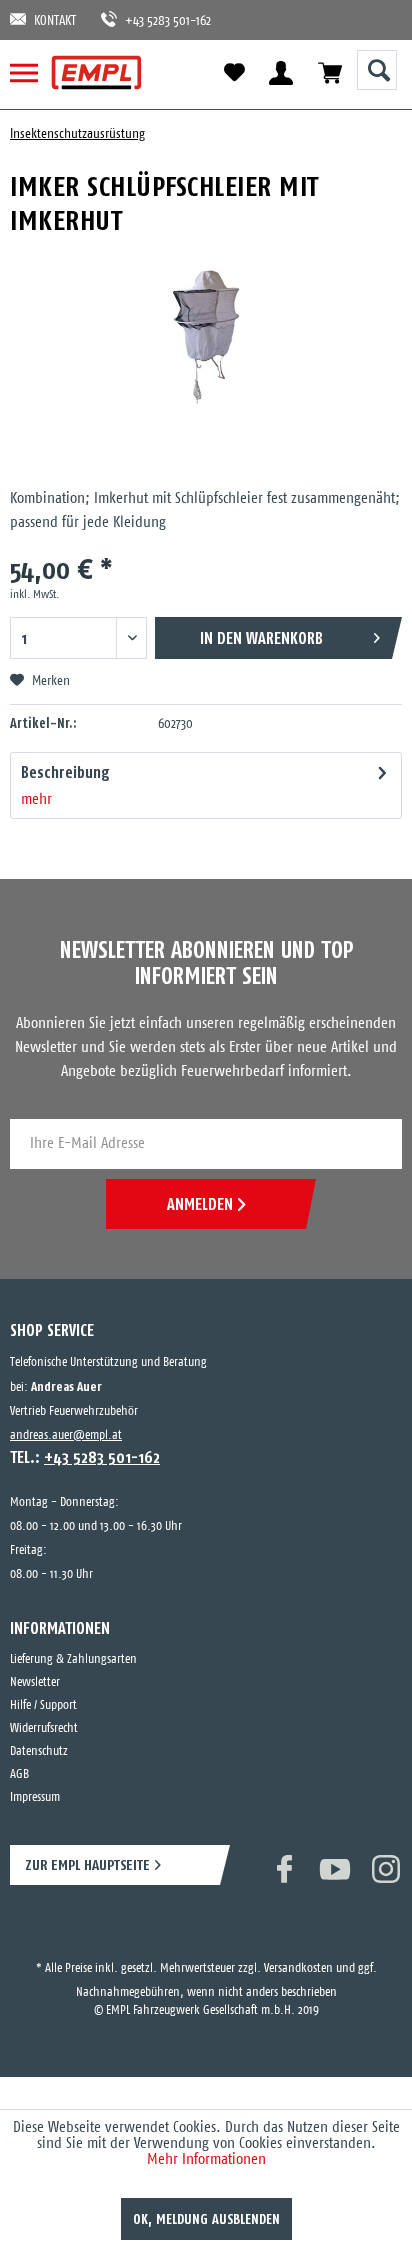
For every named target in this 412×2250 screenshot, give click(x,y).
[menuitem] (32, 72)
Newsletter (35, 1682)
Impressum (35, 1797)
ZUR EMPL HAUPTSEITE (87, 1864)
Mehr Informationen (206, 2159)
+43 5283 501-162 (158, 21)
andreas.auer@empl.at (66, 1435)
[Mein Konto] (280, 72)
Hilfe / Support (43, 1705)
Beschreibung (65, 772)
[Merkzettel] (234, 73)
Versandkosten (298, 1950)
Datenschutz (39, 1751)
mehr (36, 799)
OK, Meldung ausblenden (206, 2219)
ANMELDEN (200, 1204)
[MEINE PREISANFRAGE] (329, 72)
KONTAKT (55, 21)
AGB (19, 1774)
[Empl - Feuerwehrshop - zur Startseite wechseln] (96, 72)
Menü (32, 72)
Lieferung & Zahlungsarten (73, 1659)
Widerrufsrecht (44, 1728)
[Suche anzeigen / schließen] (377, 70)
